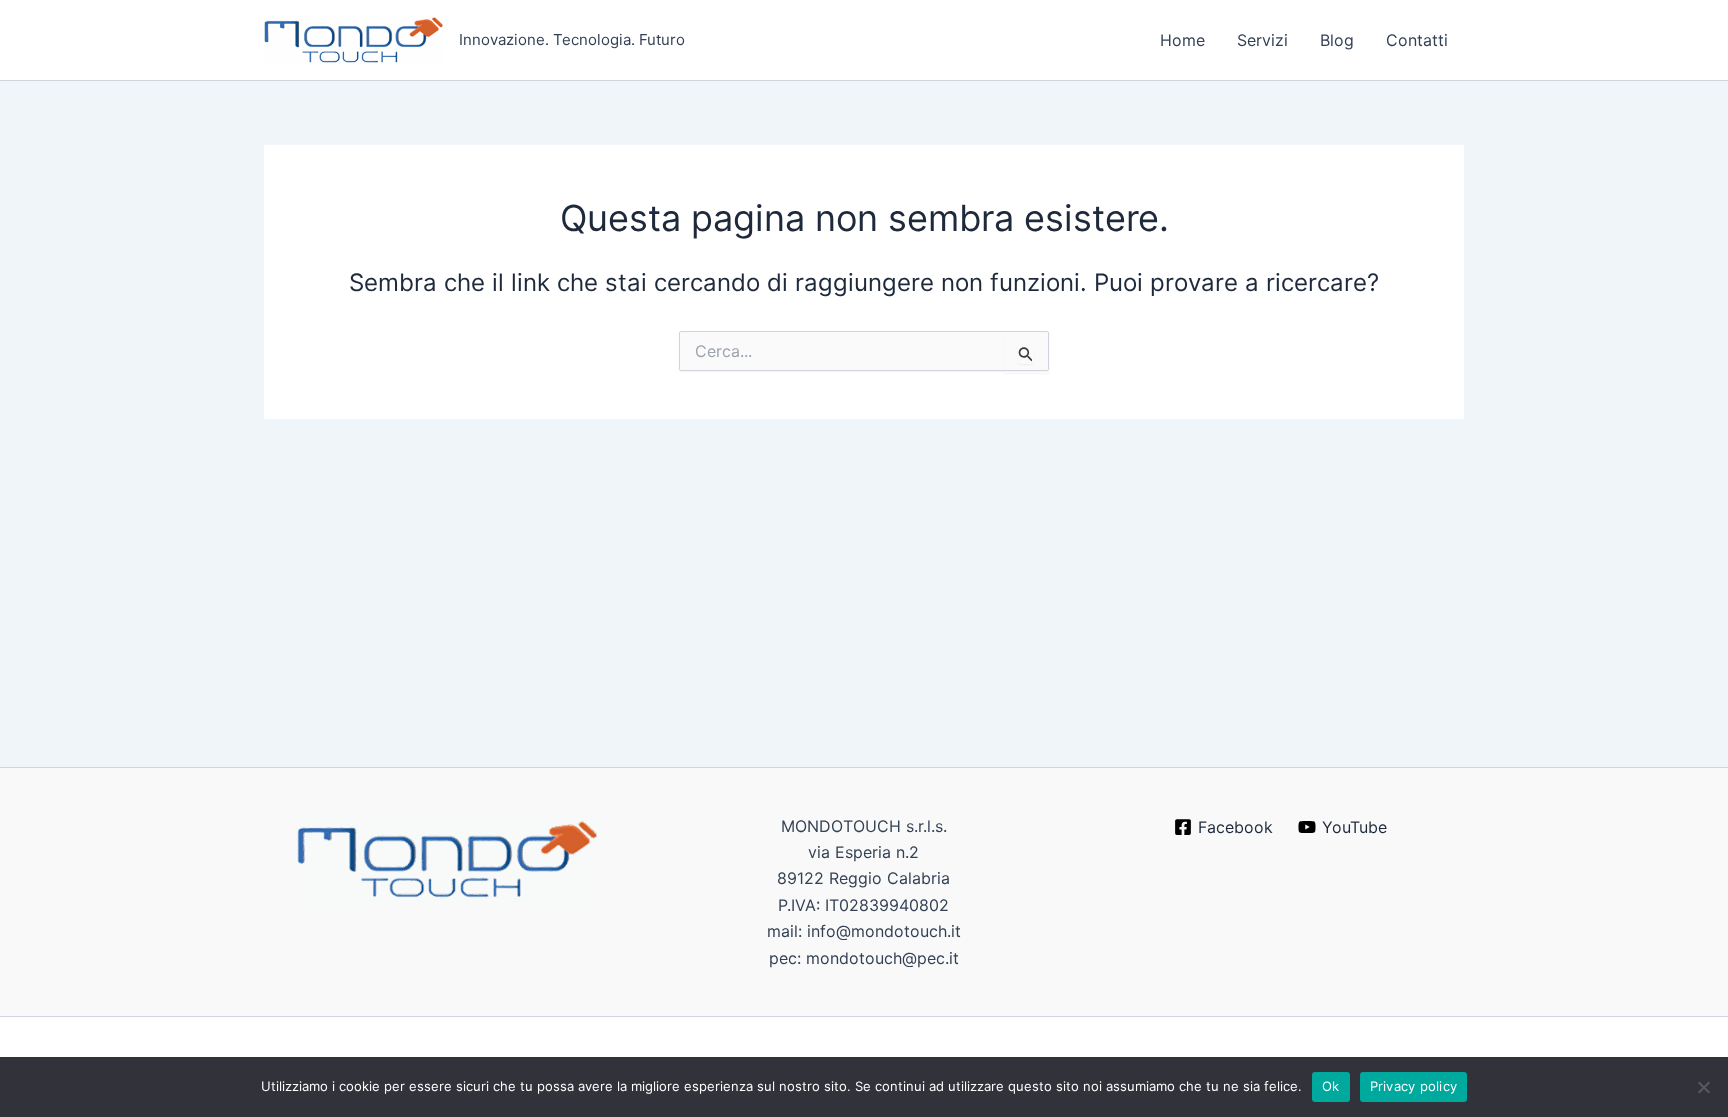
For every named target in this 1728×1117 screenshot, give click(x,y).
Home (1182, 40)
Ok (1331, 1086)
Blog (1337, 40)
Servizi (1262, 40)
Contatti (1417, 40)
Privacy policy (1414, 1086)
